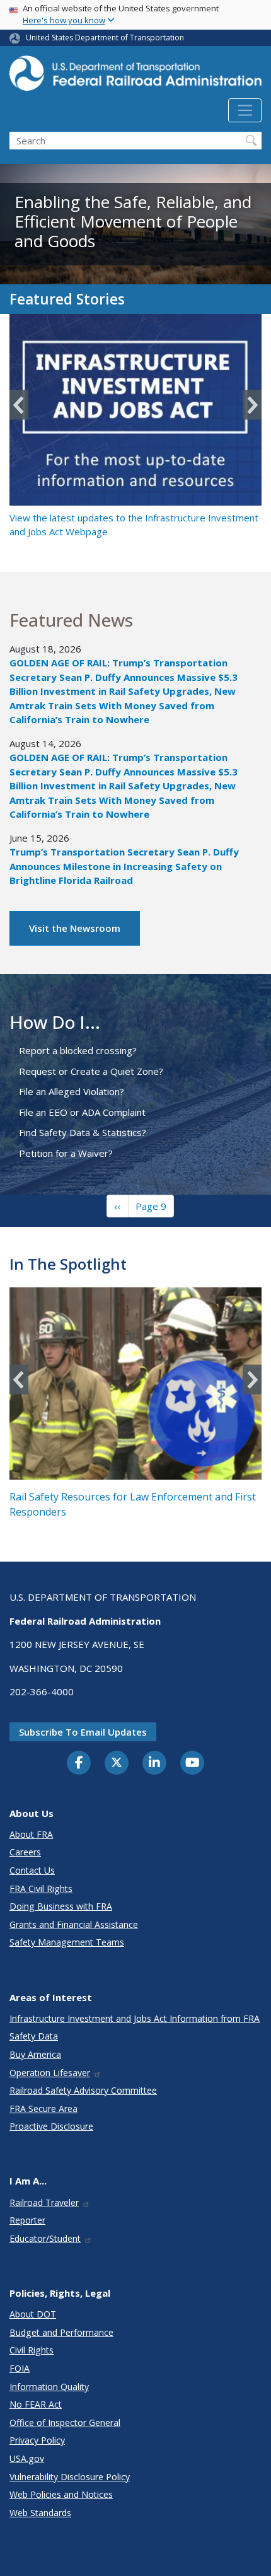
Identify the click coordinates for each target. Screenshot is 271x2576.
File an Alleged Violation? (72, 1091)
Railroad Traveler (44, 2202)
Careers (25, 1852)
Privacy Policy (37, 2440)
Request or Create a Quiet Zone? (91, 1071)
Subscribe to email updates (83, 1732)
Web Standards (40, 2513)
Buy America (35, 2054)
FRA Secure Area (43, 2109)
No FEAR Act (36, 2404)
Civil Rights (32, 2350)
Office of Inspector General (65, 2422)
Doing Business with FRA (61, 1906)
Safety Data (34, 2036)
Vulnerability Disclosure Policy (70, 2477)
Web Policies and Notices (61, 2494)
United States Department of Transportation (105, 38)
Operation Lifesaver (50, 2073)
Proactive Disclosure (51, 2126)
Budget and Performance (61, 2332)
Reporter (27, 2220)
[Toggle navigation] (245, 110)
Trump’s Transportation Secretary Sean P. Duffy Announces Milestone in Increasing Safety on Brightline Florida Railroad (124, 866)
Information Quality (49, 2387)
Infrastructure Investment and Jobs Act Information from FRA (135, 2018)
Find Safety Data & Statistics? (83, 1132)
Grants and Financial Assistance (74, 1924)
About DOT (33, 2314)
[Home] (135, 77)
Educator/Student (45, 2238)
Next (252, 405)
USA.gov (27, 2458)
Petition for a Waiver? (66, 1153)
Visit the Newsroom (75, 928)
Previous (19, 405)
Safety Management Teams (67, 1942)
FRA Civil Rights (41, 1888)
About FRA (31, 1834)
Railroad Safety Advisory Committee (83, 2090)
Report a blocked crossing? (78, 1050)
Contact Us (32, 1870)
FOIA (20, 2368)
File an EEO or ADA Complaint (82, 1112)
